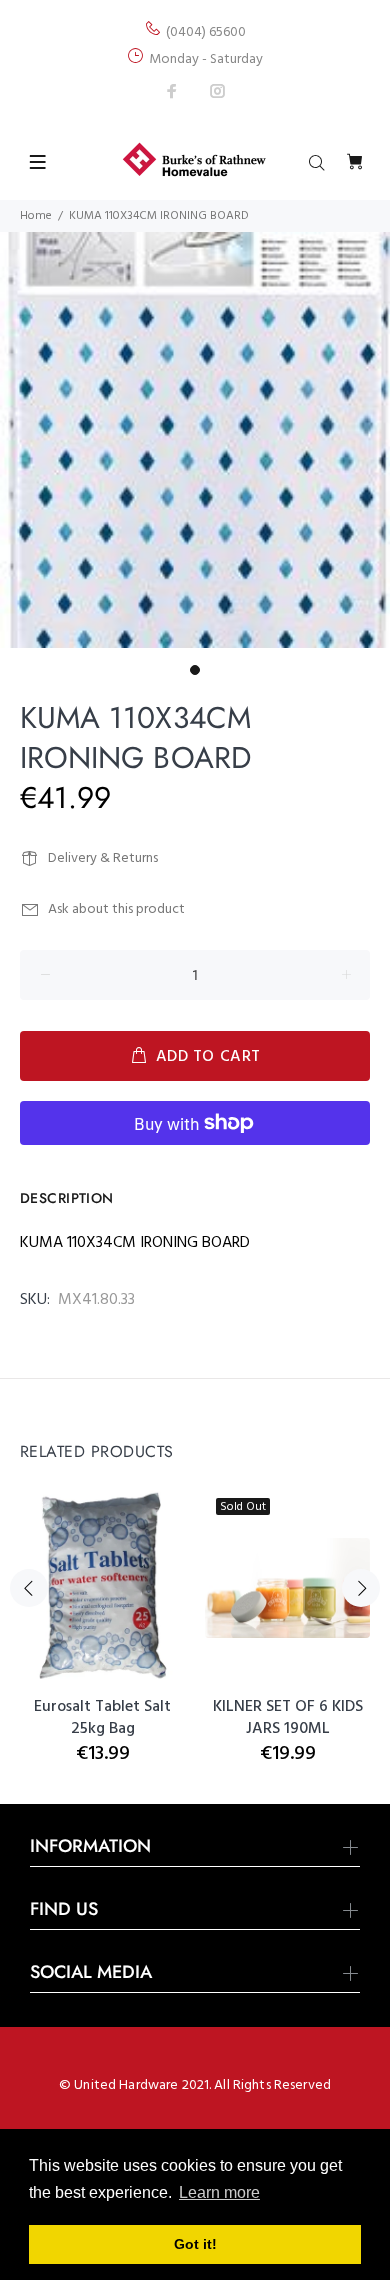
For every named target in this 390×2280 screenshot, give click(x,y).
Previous (29, 1588)
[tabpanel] (195, 440)
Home (36, 216)
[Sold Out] (287, 1588)
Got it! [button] (195, 2244)
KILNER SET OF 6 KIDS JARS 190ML (288, 1718)
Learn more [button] (219, 2192)
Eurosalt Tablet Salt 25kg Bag (102, 1718)
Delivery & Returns (103, 858)
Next (361, 1588)
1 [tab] (195, 670)
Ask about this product (116, 909)
